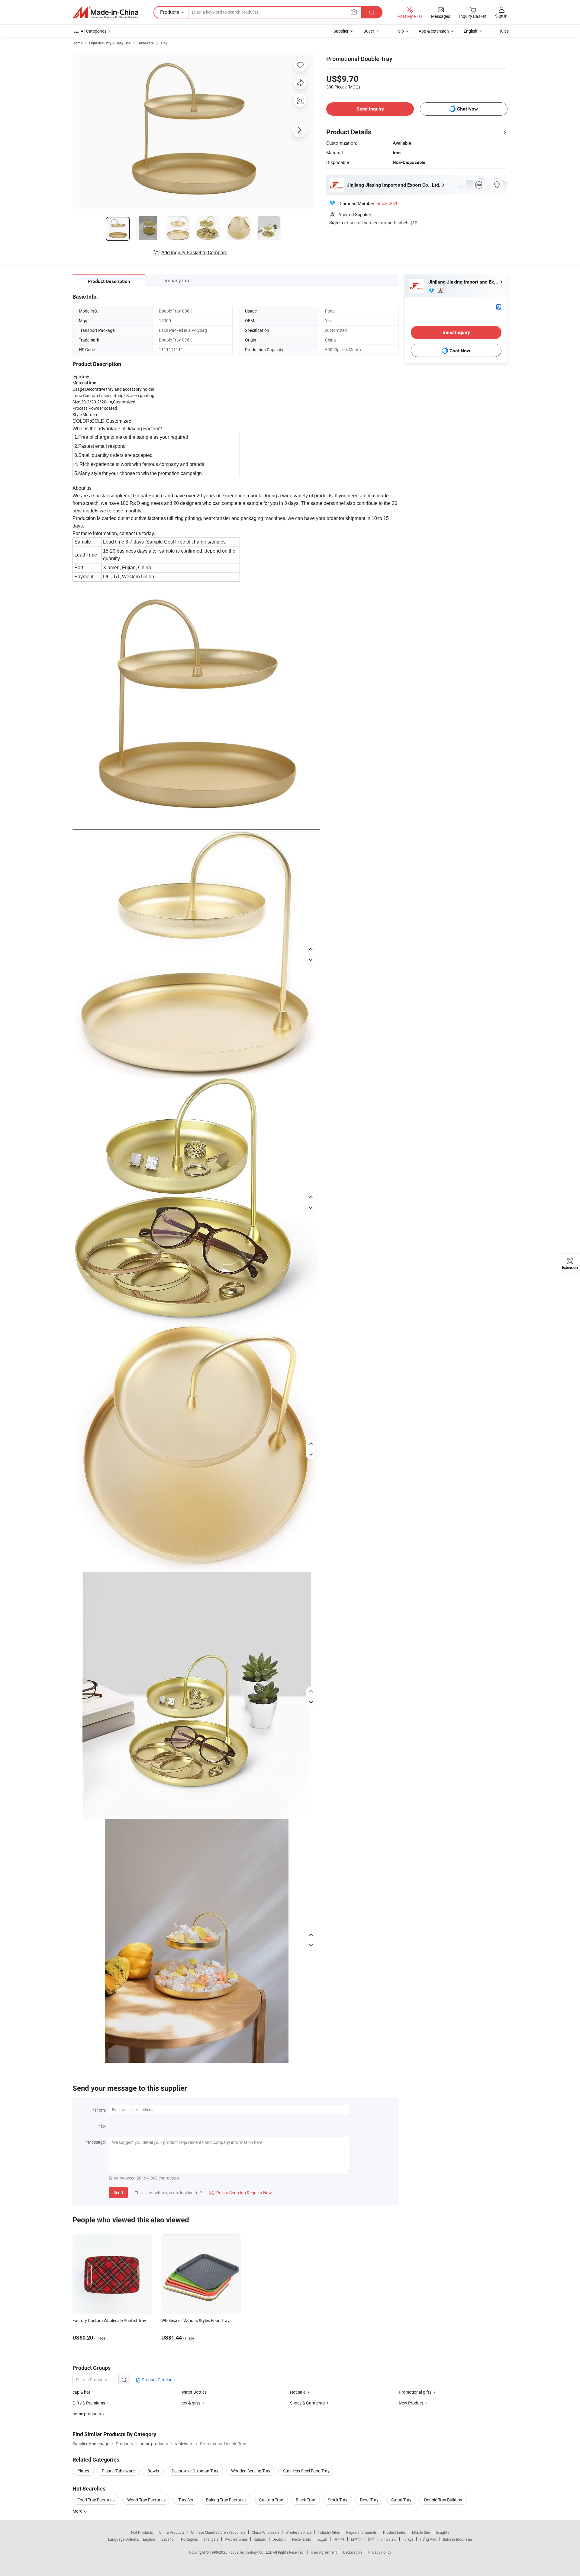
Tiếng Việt (428, 2539)
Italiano (260, 2539)
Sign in (501, 16)
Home (77, 43)
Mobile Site (421, 2532)
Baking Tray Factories (226, 2500)
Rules (504, 31)
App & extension (434, 31)
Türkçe (408, 2539)
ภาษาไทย (389, 2539)
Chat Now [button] (467, 109)
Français (211, 2539)
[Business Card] (499, 307)
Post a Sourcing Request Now (240, 2193)
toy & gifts (191, 2403)
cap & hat (81, 2392)
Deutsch (279, 2539)
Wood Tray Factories (146, 2500)
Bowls (153, 2471)
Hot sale (298, 2392)
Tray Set (186, 2500)
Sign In (336, 223)
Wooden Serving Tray (251, 2471)
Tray (164, 43)
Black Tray (305, 2500)
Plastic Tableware (118, 2471)
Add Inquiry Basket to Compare (194, 252)
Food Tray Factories (96, 2500)
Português (189, 2539)
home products (87, 2414)
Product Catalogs (158, 2380)
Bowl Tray (369, 2500)
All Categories (93, 31)
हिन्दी (371, 2539)
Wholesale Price (298, 2532)
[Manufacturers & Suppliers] (105, 12)
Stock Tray (338, 2500)
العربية (322, 2539)
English (149, 2539)
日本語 (356, 2539)
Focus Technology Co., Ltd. (251, 2552)
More (78, 2511)
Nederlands (301, 2539)
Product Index (394, 2532)
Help (400, 31)
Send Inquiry (370, 109)
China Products (172, 2532)
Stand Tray (401, 2500)
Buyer (369, 31)
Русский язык (236, 2539)
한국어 (339, 2539)
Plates (83, 2471)
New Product (411, 2403)
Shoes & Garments (307, 2403)
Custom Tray (271, 2500)
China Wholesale (265, 2532)
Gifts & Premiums (89, 2403)
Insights (443, 2532)
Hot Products (142, 2532)
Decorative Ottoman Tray (195, 2471)
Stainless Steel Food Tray (306, 2471)
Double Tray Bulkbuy (443, 2500)
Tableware (145, 43)
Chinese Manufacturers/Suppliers (218, 2532)
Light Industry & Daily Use (110, 43)
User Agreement (324, 2552)
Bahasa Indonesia (458, 2539)
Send (118, 2192)
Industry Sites (329, 2532)
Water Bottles (194, 2392)
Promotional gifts (415, 2392)
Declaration (353, 2552)
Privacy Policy (380, 2552)
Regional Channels (361, 2532)
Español (168, 2539)
